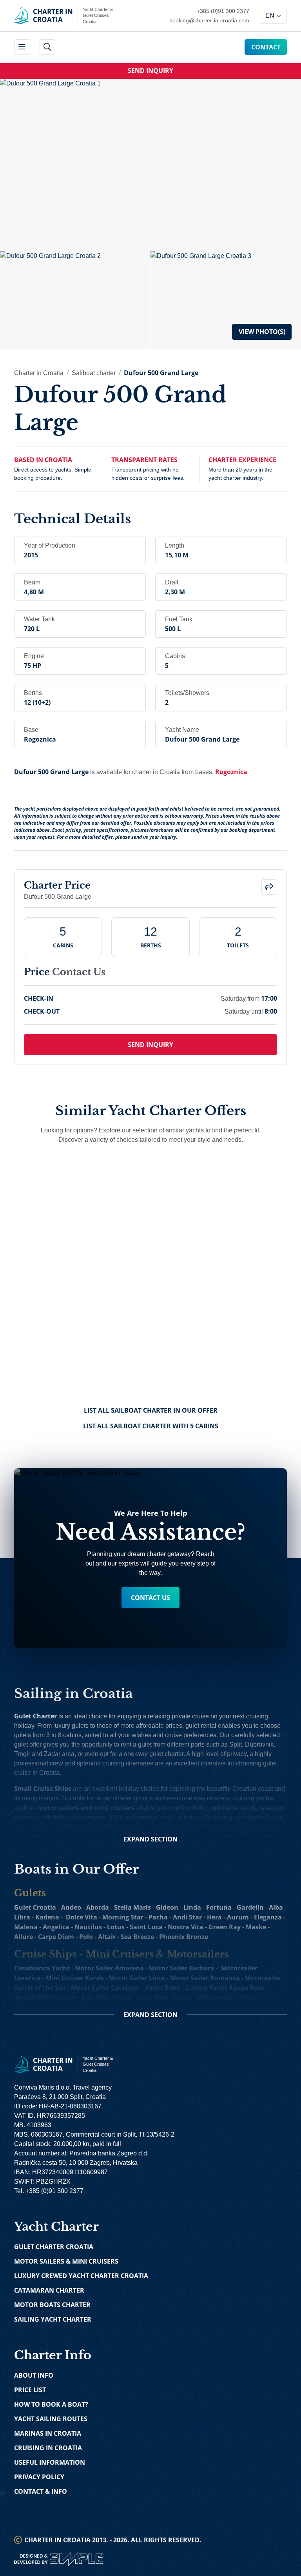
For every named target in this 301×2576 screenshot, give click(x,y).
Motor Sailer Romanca (205, 1978)
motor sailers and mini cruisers (86, 1808)
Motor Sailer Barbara (182, 1968)
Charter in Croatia (39, 373)
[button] (269, 887)
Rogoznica (231, 772)
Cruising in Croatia (48, 2448)
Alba (276, 1907)
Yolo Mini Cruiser (165, 1997)
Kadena (47, 1917)
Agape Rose (247, 1988)
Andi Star (187, 1917)
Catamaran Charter (49, 2290)
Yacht (153, 1988)
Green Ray (225, 1927)
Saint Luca (146, 1927)
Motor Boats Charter (52, 2305)
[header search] (48, 47)
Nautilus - (91, 1927)
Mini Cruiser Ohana (228, 1997)
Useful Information (50, 2462)
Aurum (238, 1917)
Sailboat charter (94, 373)
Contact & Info (41, 2491)
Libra (22, 1917)
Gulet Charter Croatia (54, 2247)
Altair (107, 1937)
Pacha (158, 1917)
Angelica (56, 1927)
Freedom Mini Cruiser (48, 2007)
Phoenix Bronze (184, 1937)
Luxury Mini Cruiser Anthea (196, 2007)
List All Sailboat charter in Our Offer (151, 1410)
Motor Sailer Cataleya (105, 1988)
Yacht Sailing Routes (51, 2419)
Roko (173, 1988)
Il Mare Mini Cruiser (117, 2007)
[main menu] (22, 47)
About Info (34, 2375)
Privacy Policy (39, 2477)
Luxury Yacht (207, 1988)
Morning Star (123, 1917)
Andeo (71, 1907)
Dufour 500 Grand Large (161, 373)
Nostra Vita (186, 1927)
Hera (214, 1917)
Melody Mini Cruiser (45, 1997)
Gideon (167, 1907)
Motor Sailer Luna (137, 1978)
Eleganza (268, 1917)
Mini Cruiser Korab (75, 1978)
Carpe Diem (56, 1937)
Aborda (98, 1907)
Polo (86, 1937)
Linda (192, 1907)
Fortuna (219, 1907)
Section (150, 1839)
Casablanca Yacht (42, 1968)
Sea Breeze (137, 1937)
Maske (256, 1927)
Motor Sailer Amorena (109, 1968)
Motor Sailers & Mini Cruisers (66, 2261)
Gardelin (250, 1907)
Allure (24, 1937)
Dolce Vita (82, 1917)
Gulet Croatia (35, 1907)
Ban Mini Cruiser (108, 1997)
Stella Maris (132, 1907)
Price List (30, 2390)
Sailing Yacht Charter (53, 2319)
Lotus (116, 1927)
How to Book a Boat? (51, 2404)
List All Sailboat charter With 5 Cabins (151, 1426)
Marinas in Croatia (48, 2433)
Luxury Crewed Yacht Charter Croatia (81, 2276)
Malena (26, 1927)
